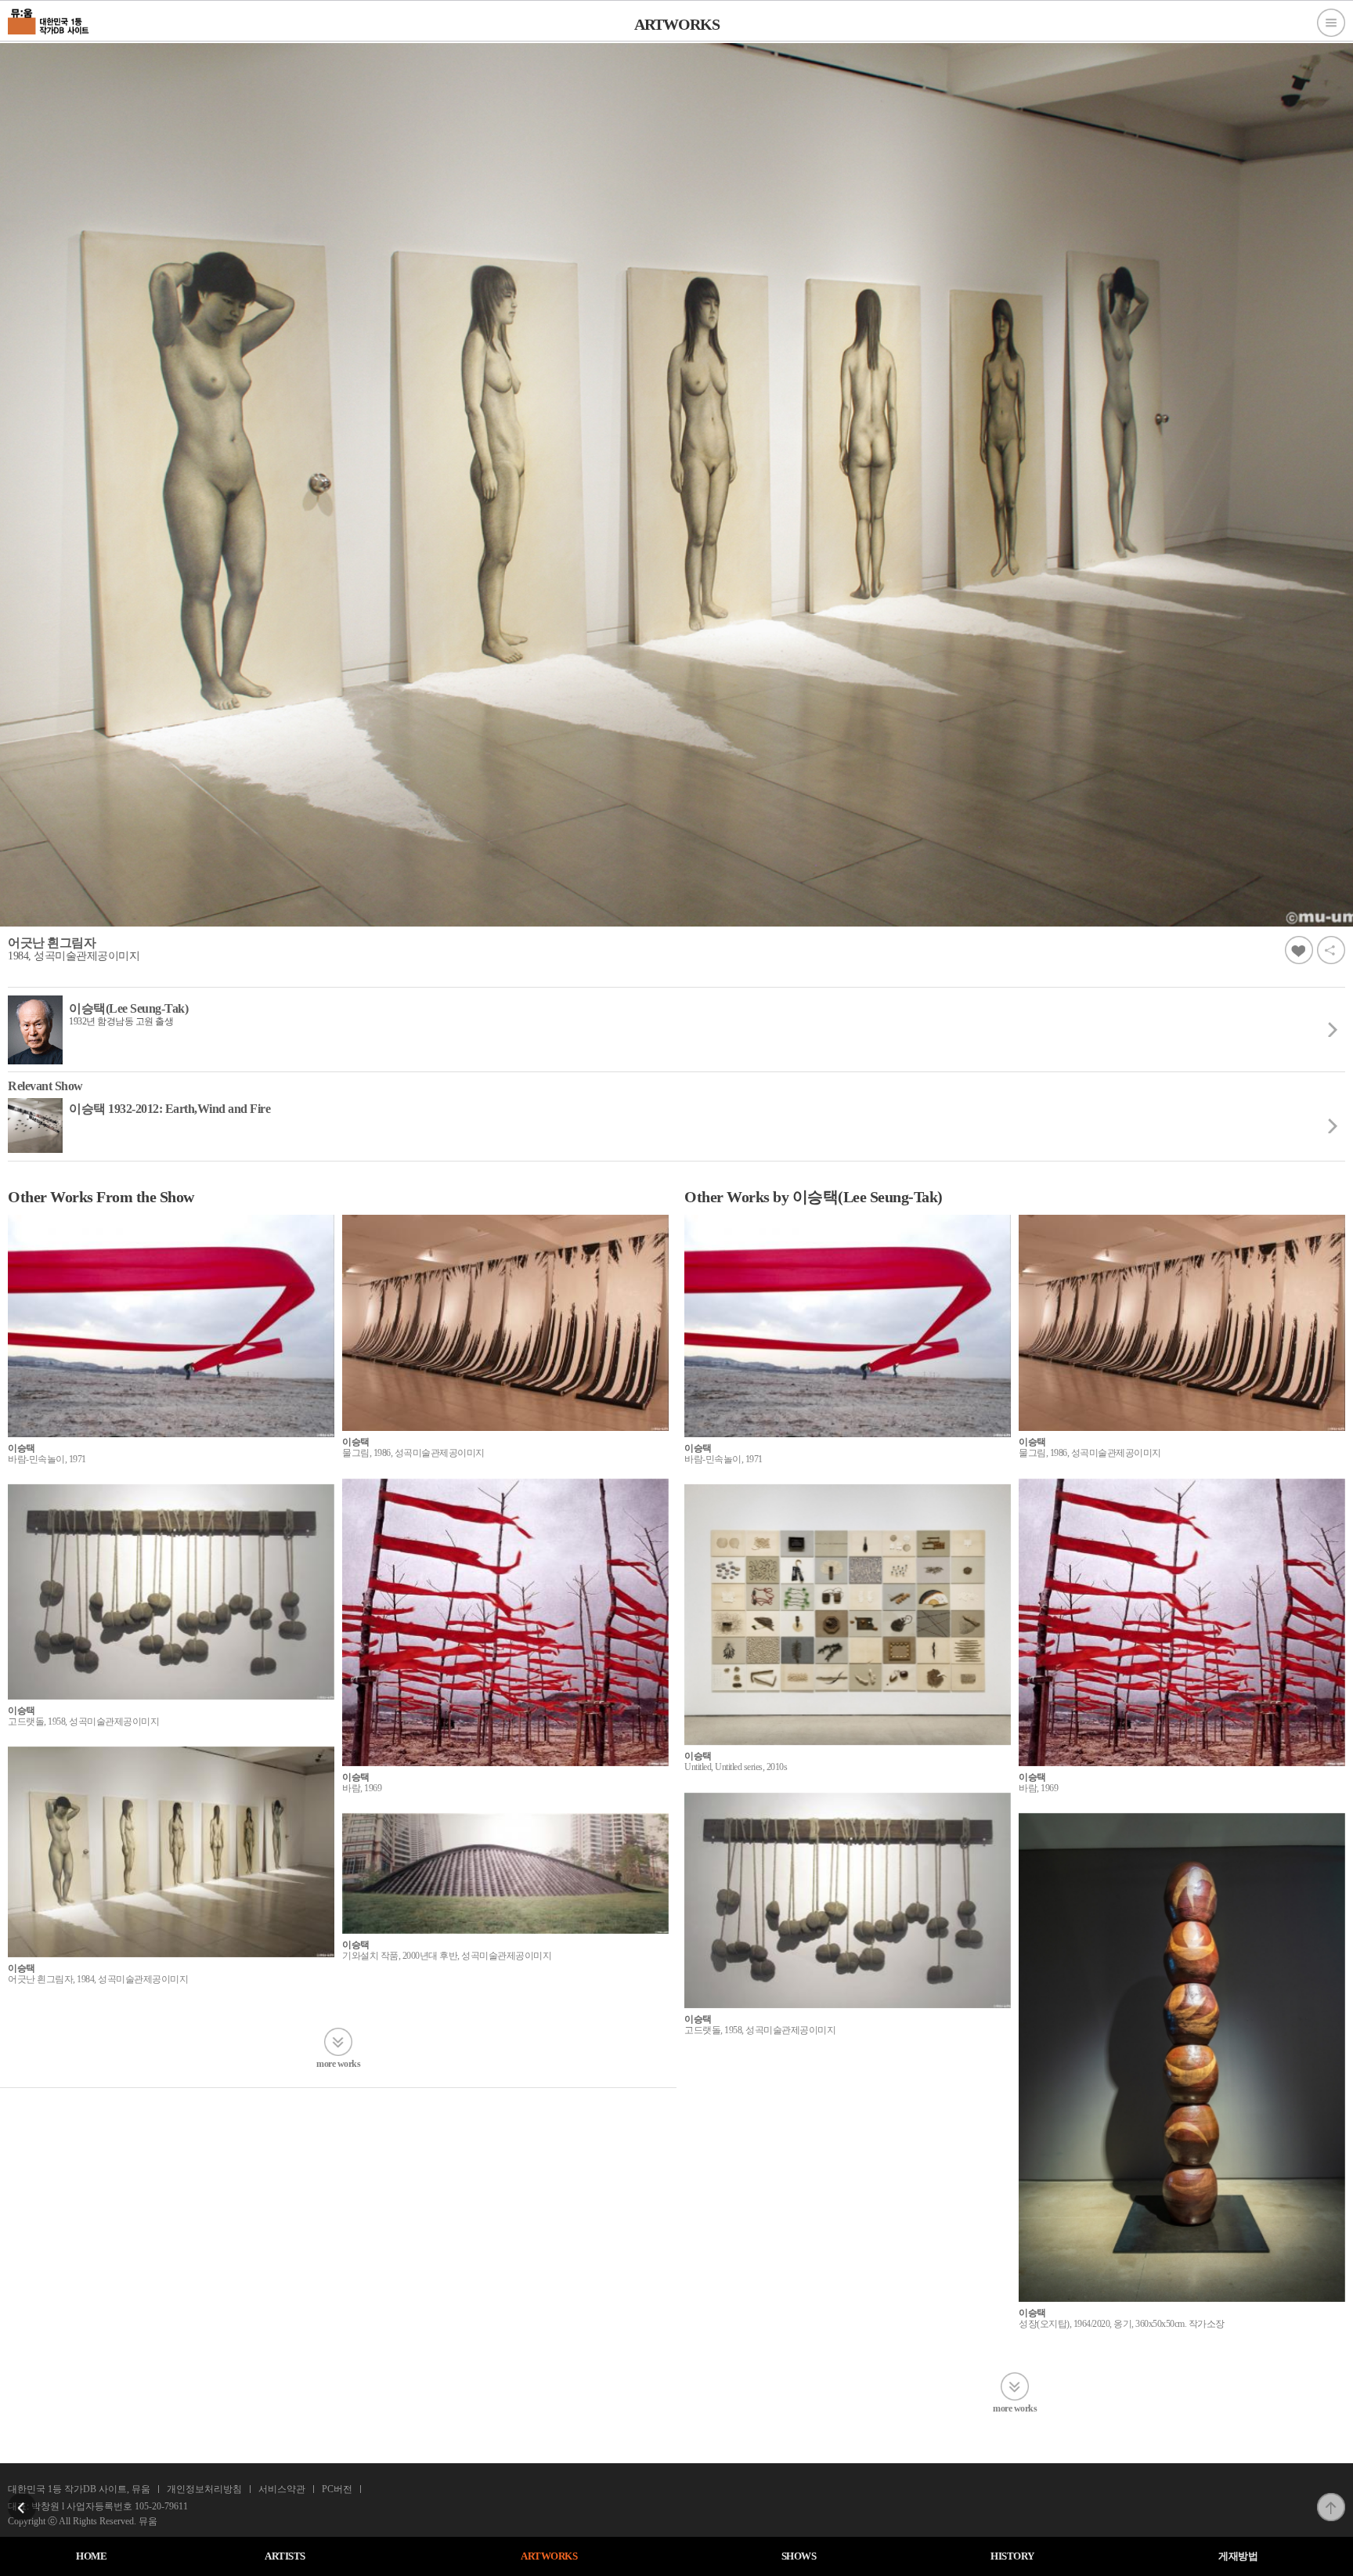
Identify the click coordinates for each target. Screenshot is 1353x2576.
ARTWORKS (549, 2556)
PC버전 (337, 2489)
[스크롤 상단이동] (1331, 2498)
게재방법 (1238, 2556)
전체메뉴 (1331, 23)
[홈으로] (49, 20)
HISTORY (1012, 2556)
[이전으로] (22, 2498)
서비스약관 (282, 2489)
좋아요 (1299, 950)
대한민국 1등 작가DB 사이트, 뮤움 (79, 2489)
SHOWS (799, 2556)
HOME (91, 2556)
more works (338, 2063)
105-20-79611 (161, 2506)
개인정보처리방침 (204, 2489)
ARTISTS (285, 2556)
